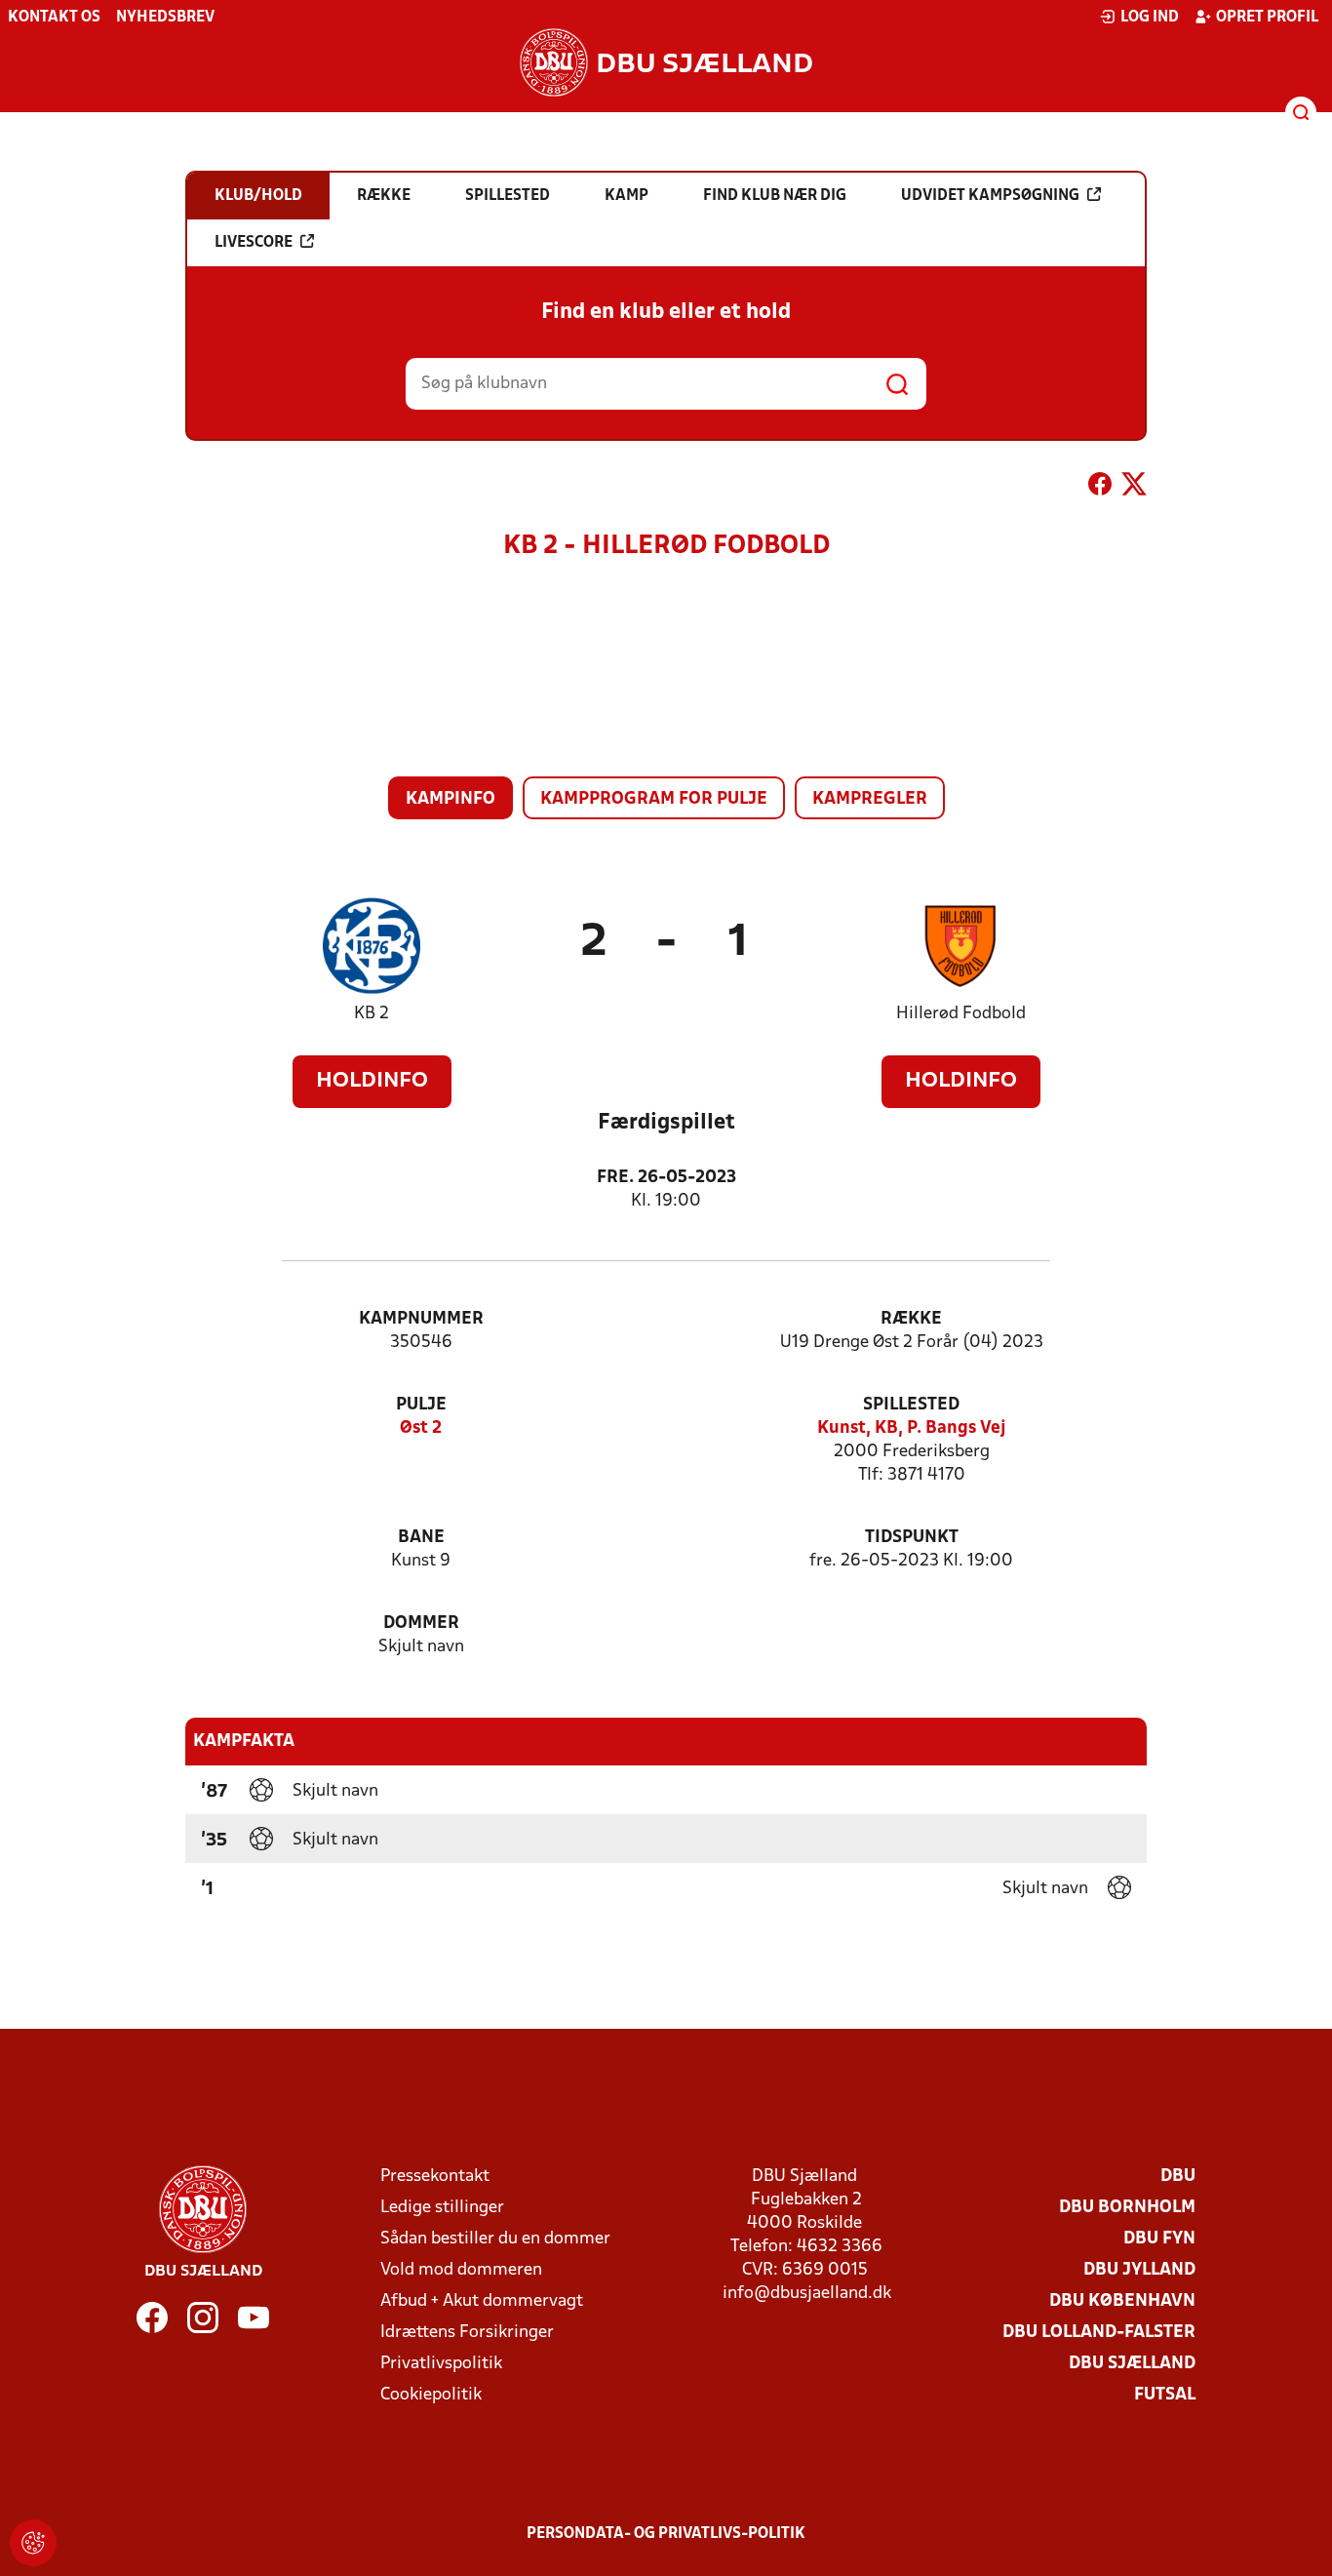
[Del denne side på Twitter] (1134, 488)
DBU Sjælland (1132, 2364)
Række (911, 1319)
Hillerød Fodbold (961, 1014)
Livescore (254, 243)
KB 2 (372, 1014)
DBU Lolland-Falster (1099, 2333)
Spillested (911, 1405)
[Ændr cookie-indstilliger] (33, 2543)
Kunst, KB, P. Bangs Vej (912, 1428)
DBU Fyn (1159, 2239)
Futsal (1165, 2395)
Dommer (421, 1624)
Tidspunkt (912, 1538)
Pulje (421, 1405)
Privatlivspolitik (441, 2364)
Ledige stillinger (442, 2208)
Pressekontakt (435, 2177)
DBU (1178, 2177)
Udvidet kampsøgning (990, 196)
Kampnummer (421, 1319)
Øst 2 (421, 1428)
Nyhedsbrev (165, 18)
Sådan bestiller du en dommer (495, 2239)
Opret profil (1267, 18)
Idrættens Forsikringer (467, 2333)
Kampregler (870, 799)
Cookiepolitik (431, 2395)
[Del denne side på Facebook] (1100, 488)
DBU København (1122, 2301)
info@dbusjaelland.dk (807, 2294)
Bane (421, 1538)
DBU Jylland (1139, 2270)
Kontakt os (54, 18)
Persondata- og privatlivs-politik (666, 2534)
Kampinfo (451, 799)
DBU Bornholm (1127, 2208)
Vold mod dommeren (461, 2270)
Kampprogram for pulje (654, 799)
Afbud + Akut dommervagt (482, 2301)
